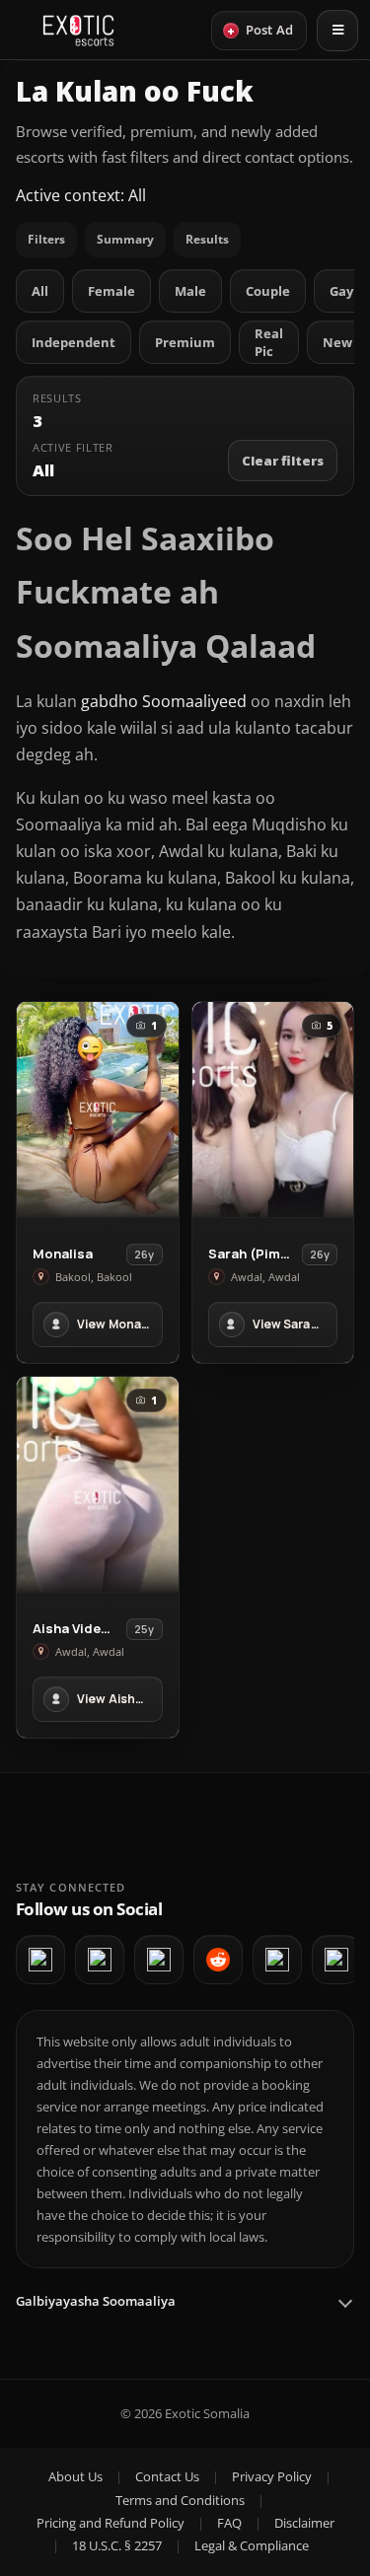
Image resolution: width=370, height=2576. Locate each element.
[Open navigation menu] (337, 31)
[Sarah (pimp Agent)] (273, 1109)
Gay (341, 291)
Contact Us (167, 2476)
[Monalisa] (98, 1109)
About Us (75, 2476)
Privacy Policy (272, 2476)
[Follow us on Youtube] (100, 1960)
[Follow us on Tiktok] (336, 1960)
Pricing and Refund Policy (111, 2523)
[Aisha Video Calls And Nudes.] (98, 1484)
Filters (46, 239)
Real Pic (269, 342)
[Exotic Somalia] (78, 31)
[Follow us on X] (277, 1960)
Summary (125, 239)
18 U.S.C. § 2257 (117, 2545)
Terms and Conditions (180, 2500)
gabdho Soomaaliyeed (164, 701)
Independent (74, 342)
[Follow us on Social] (218, 1960)
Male (190, 291)
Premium (185, 342)
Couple (268, 291)
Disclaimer (304, 2523)
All (40, 291)
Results (207, 239)
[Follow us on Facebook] (40, 1960)
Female (111, 291)
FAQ (229, 2523)
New (337, 342)
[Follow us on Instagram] (159, 1960)
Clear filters (283, 461)
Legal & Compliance (252, 2545)
